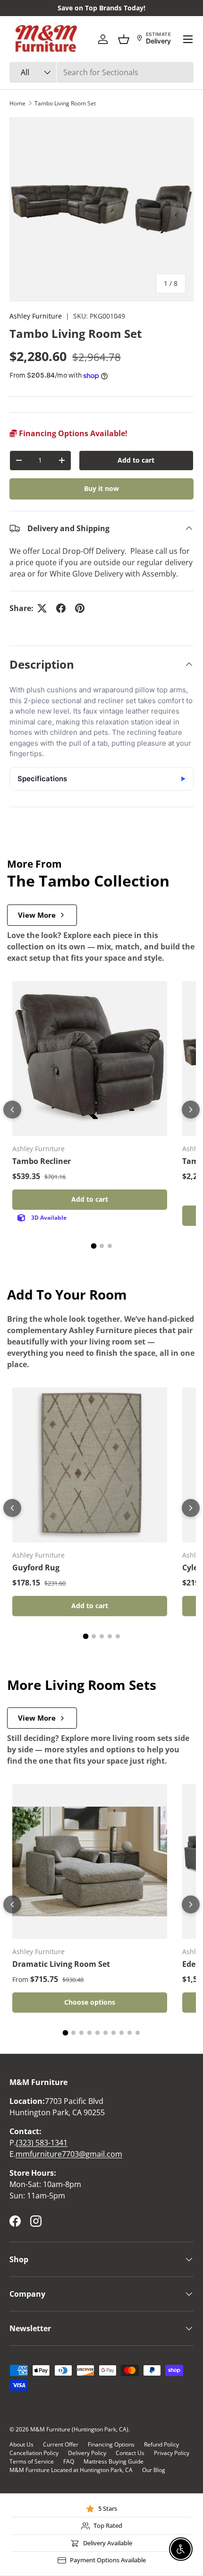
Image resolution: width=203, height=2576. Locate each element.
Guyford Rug (36, 1568)
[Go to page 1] (93, 1246)
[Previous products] (12, 1110)
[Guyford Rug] (90, 1465)
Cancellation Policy (34, 2453)
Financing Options (111, 2444)
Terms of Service (32, 2461)
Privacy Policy (172, 2453)
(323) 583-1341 (42, 2143)
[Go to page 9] (130, 2033)
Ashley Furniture (36, 316)
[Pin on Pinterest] (80, 608)
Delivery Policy (87, 2453)
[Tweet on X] (42, 608)
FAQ (69, 2461)
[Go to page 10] (138, 2033)
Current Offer (61, 2444)
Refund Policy (161, 2444)
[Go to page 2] (102, 1246)
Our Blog (154, 2470)
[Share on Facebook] (61, 608)
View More (37, 915)
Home (17, 103)
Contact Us (130, 2453)
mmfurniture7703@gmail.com (69, 2154)
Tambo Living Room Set (65, 103)
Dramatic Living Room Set (61, 1964)
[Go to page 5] (118, 1636)
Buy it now (101, 488)
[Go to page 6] (106, 2033)
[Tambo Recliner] (90, 1059)
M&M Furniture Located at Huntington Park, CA (71, 2470)
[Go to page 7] (114, 2033)
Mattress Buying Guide (114, 2461)
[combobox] (101, 72)
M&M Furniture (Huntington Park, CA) (79, 2429)
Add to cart (136, 460)
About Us (21, 2444)
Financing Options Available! (72, 433)
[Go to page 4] (110, 1636)
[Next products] (191, 1110)
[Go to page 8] (122, 2033)
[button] (124, 39)
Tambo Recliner (42, 1161)
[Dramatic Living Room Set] (90, 1861)
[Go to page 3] (110, 1246)
